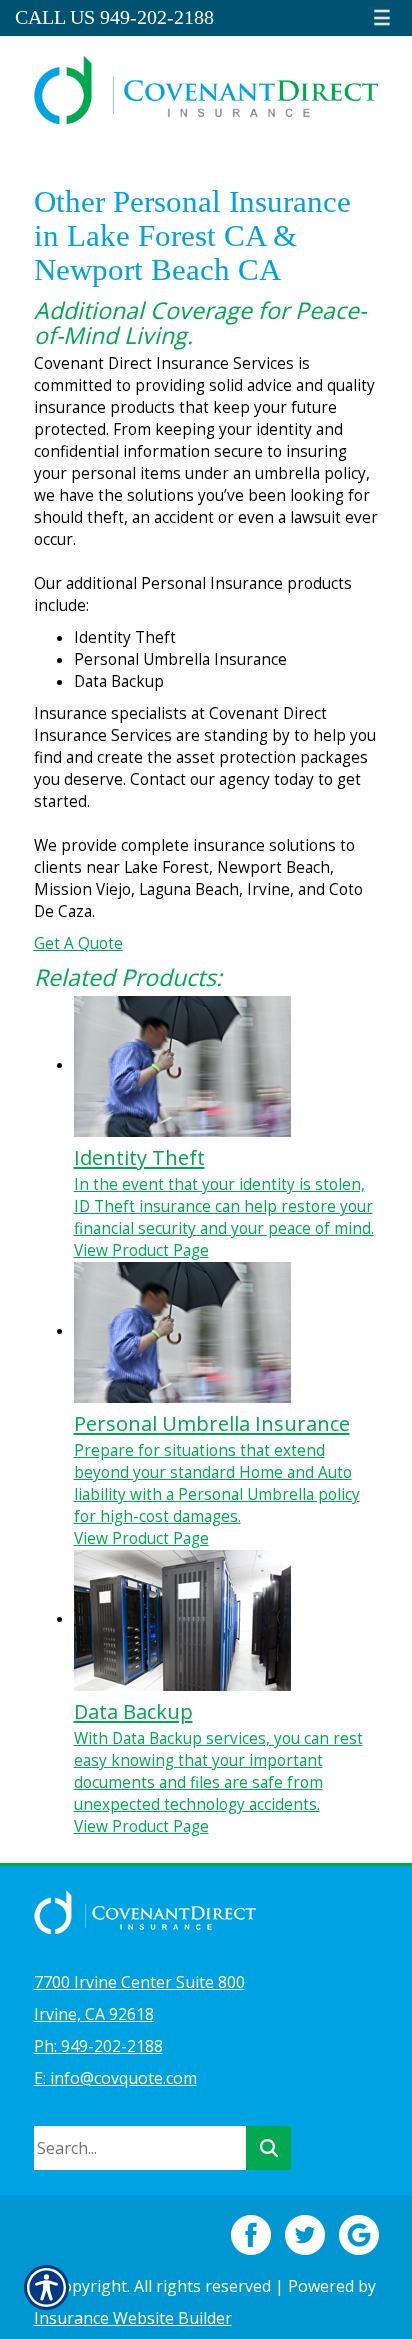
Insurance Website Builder (133, 2318)
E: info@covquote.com (115, 2078)
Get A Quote (78, 943)
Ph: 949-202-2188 (98, 2046)
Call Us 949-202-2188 (114, 17)
